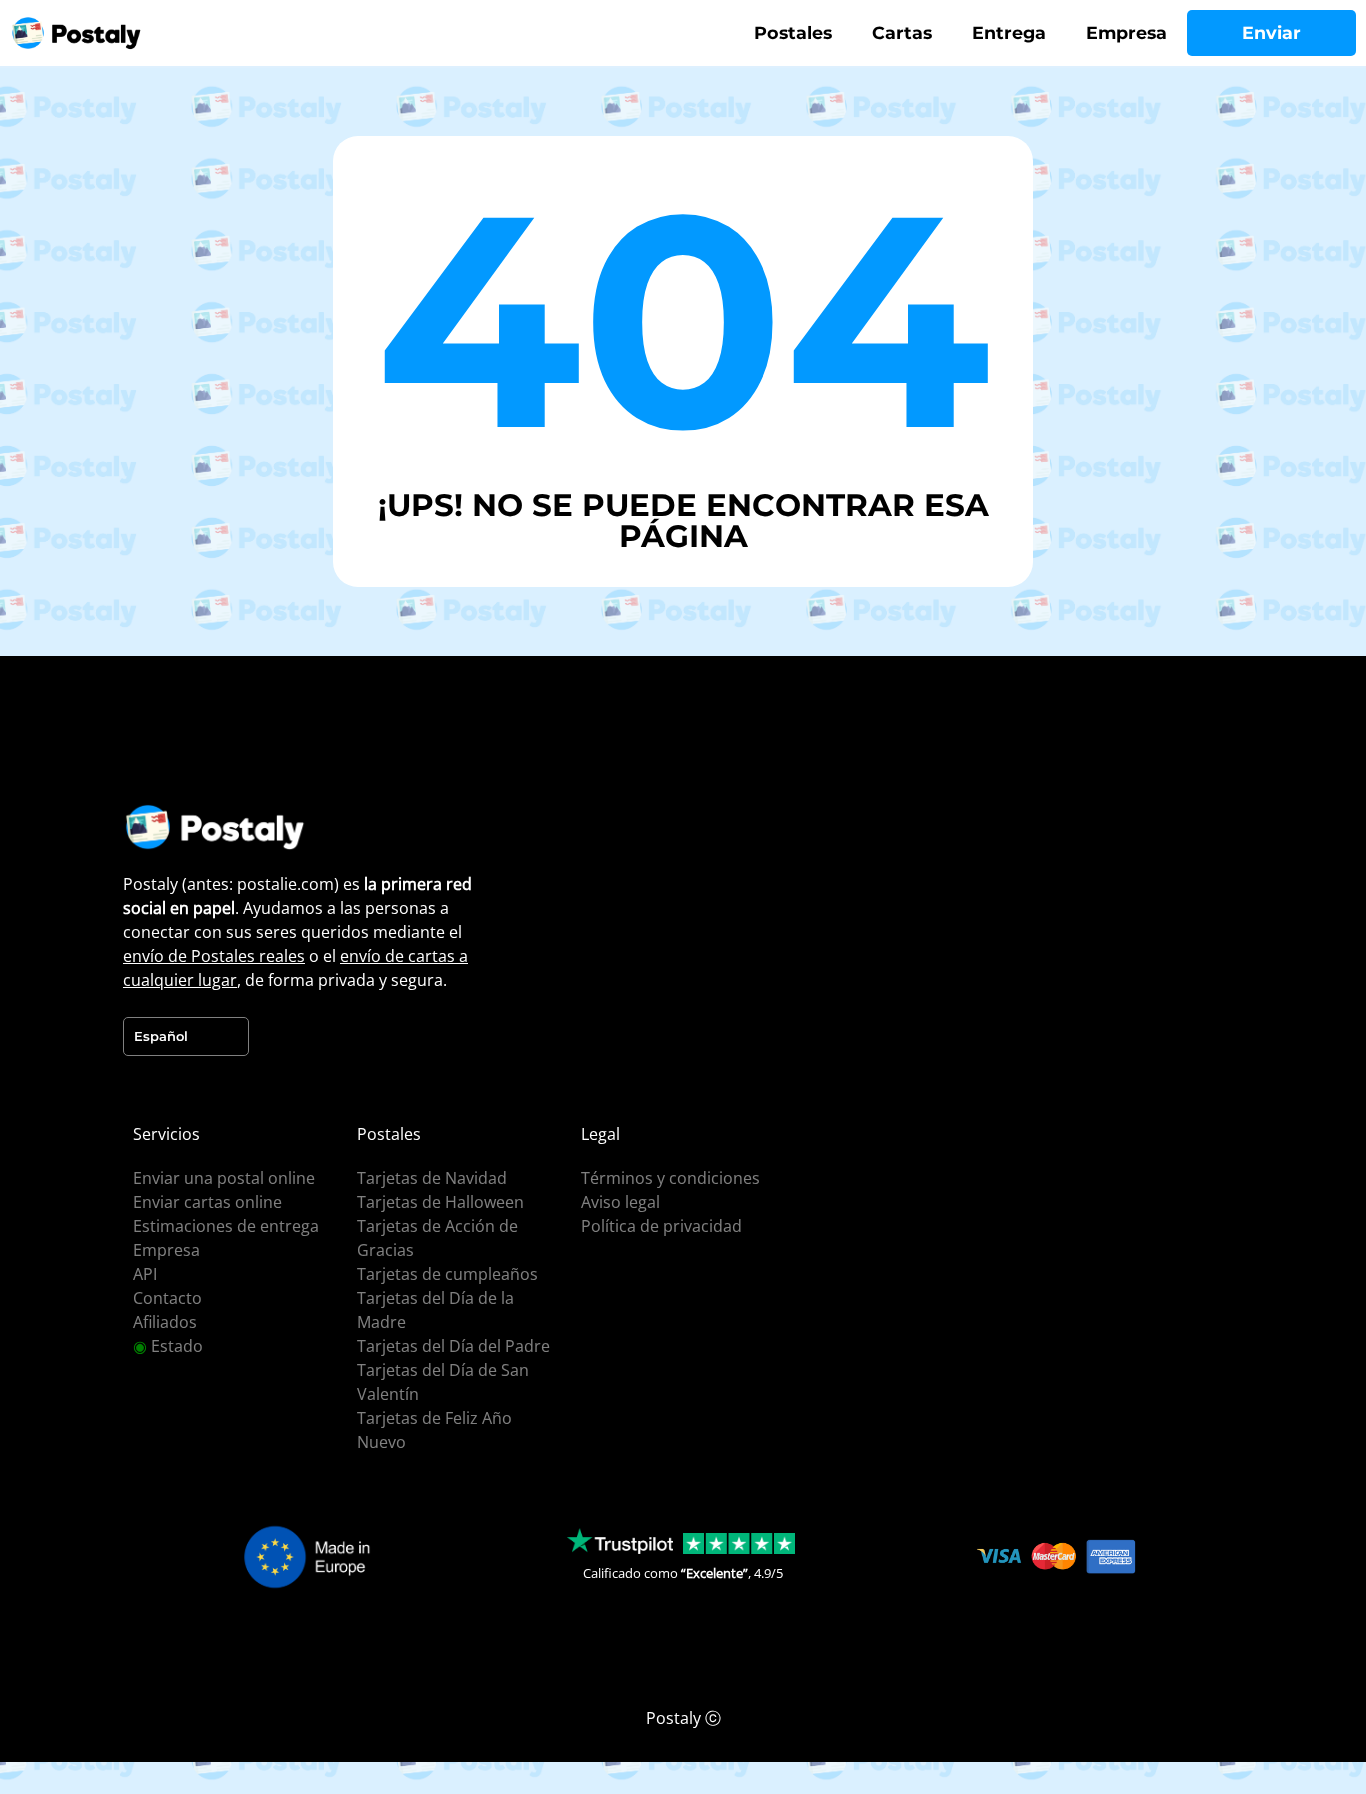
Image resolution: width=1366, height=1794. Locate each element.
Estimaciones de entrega (226, 1226)
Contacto (167, 1298)
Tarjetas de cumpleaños (447, 1274)
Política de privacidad (661, 1226)
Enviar (1271, 32)
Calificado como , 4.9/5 (683, 1573)
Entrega (1009, 32)
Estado (168, 1346)
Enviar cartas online (207, 1202)
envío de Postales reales (214, 956)
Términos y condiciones (670, 1178)
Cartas (902, 32)
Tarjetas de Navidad (432, 1178)
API (145, 1274)
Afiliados (165, 1322)
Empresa (1126, 32)
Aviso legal (620, 1202)
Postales (793, 32)
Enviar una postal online (224, 1178)
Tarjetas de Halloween (440, 1202)
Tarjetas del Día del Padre (453, 1346)
